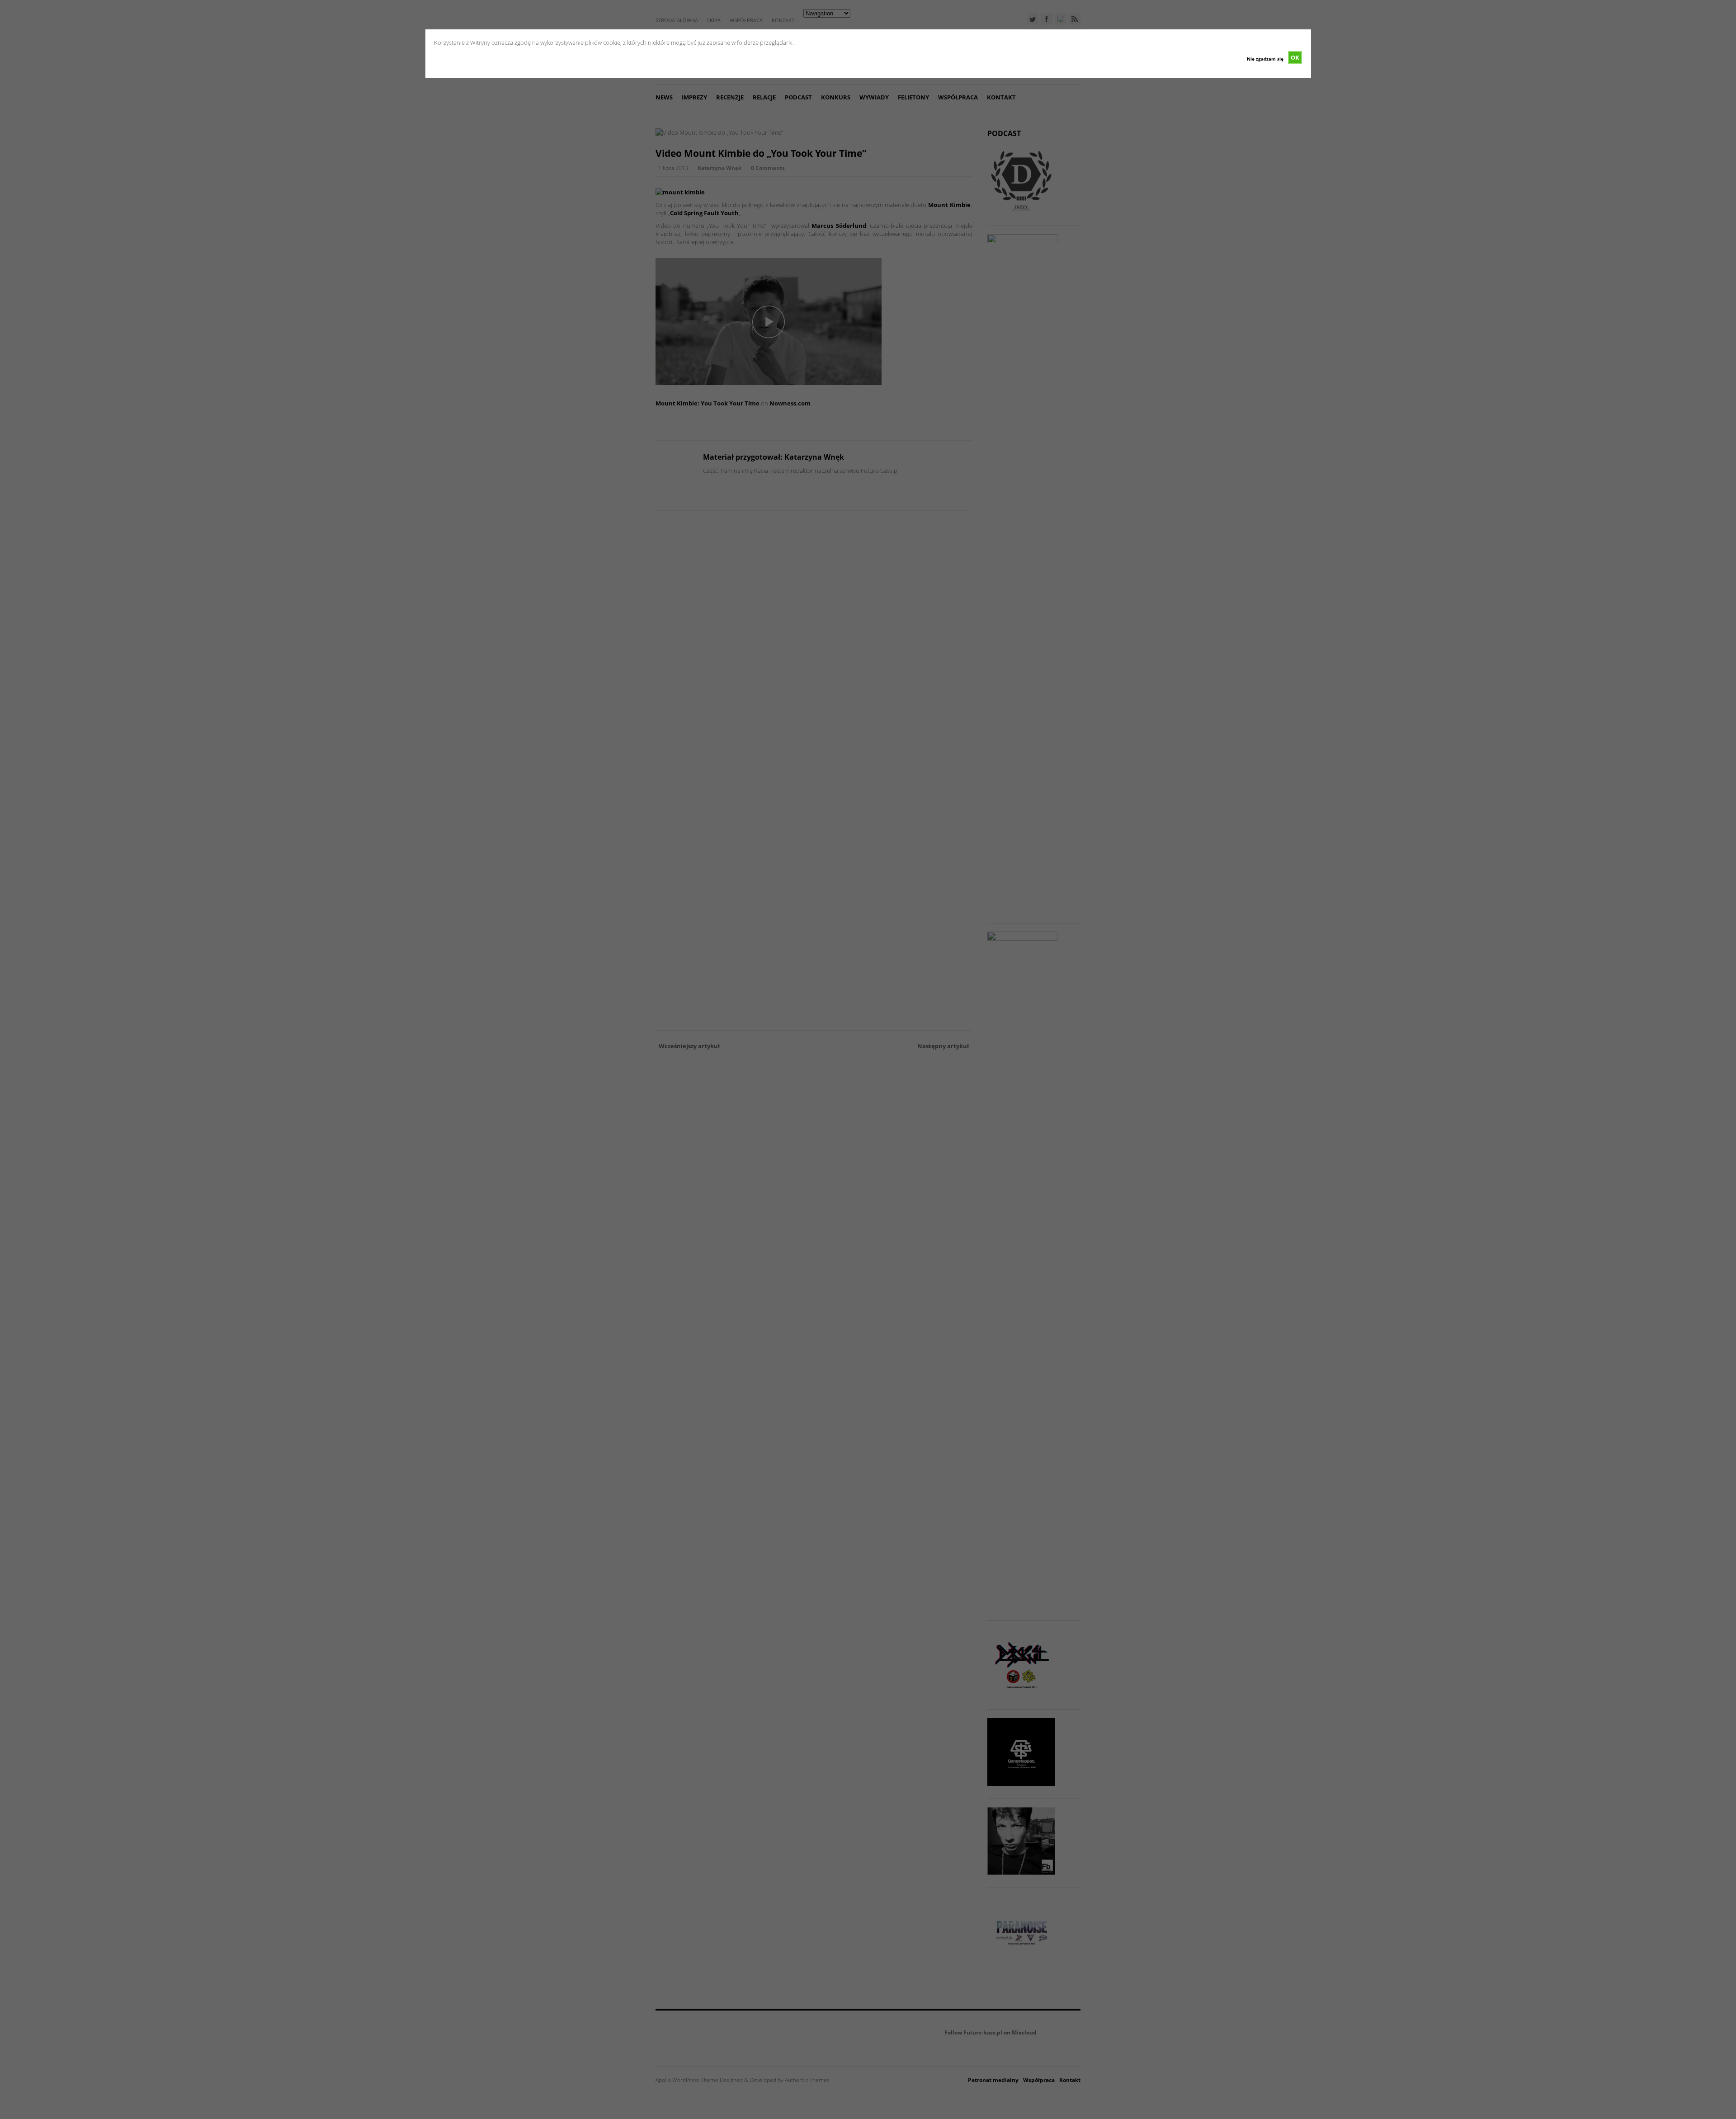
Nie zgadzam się (1265, 59)
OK (1295, 57)
